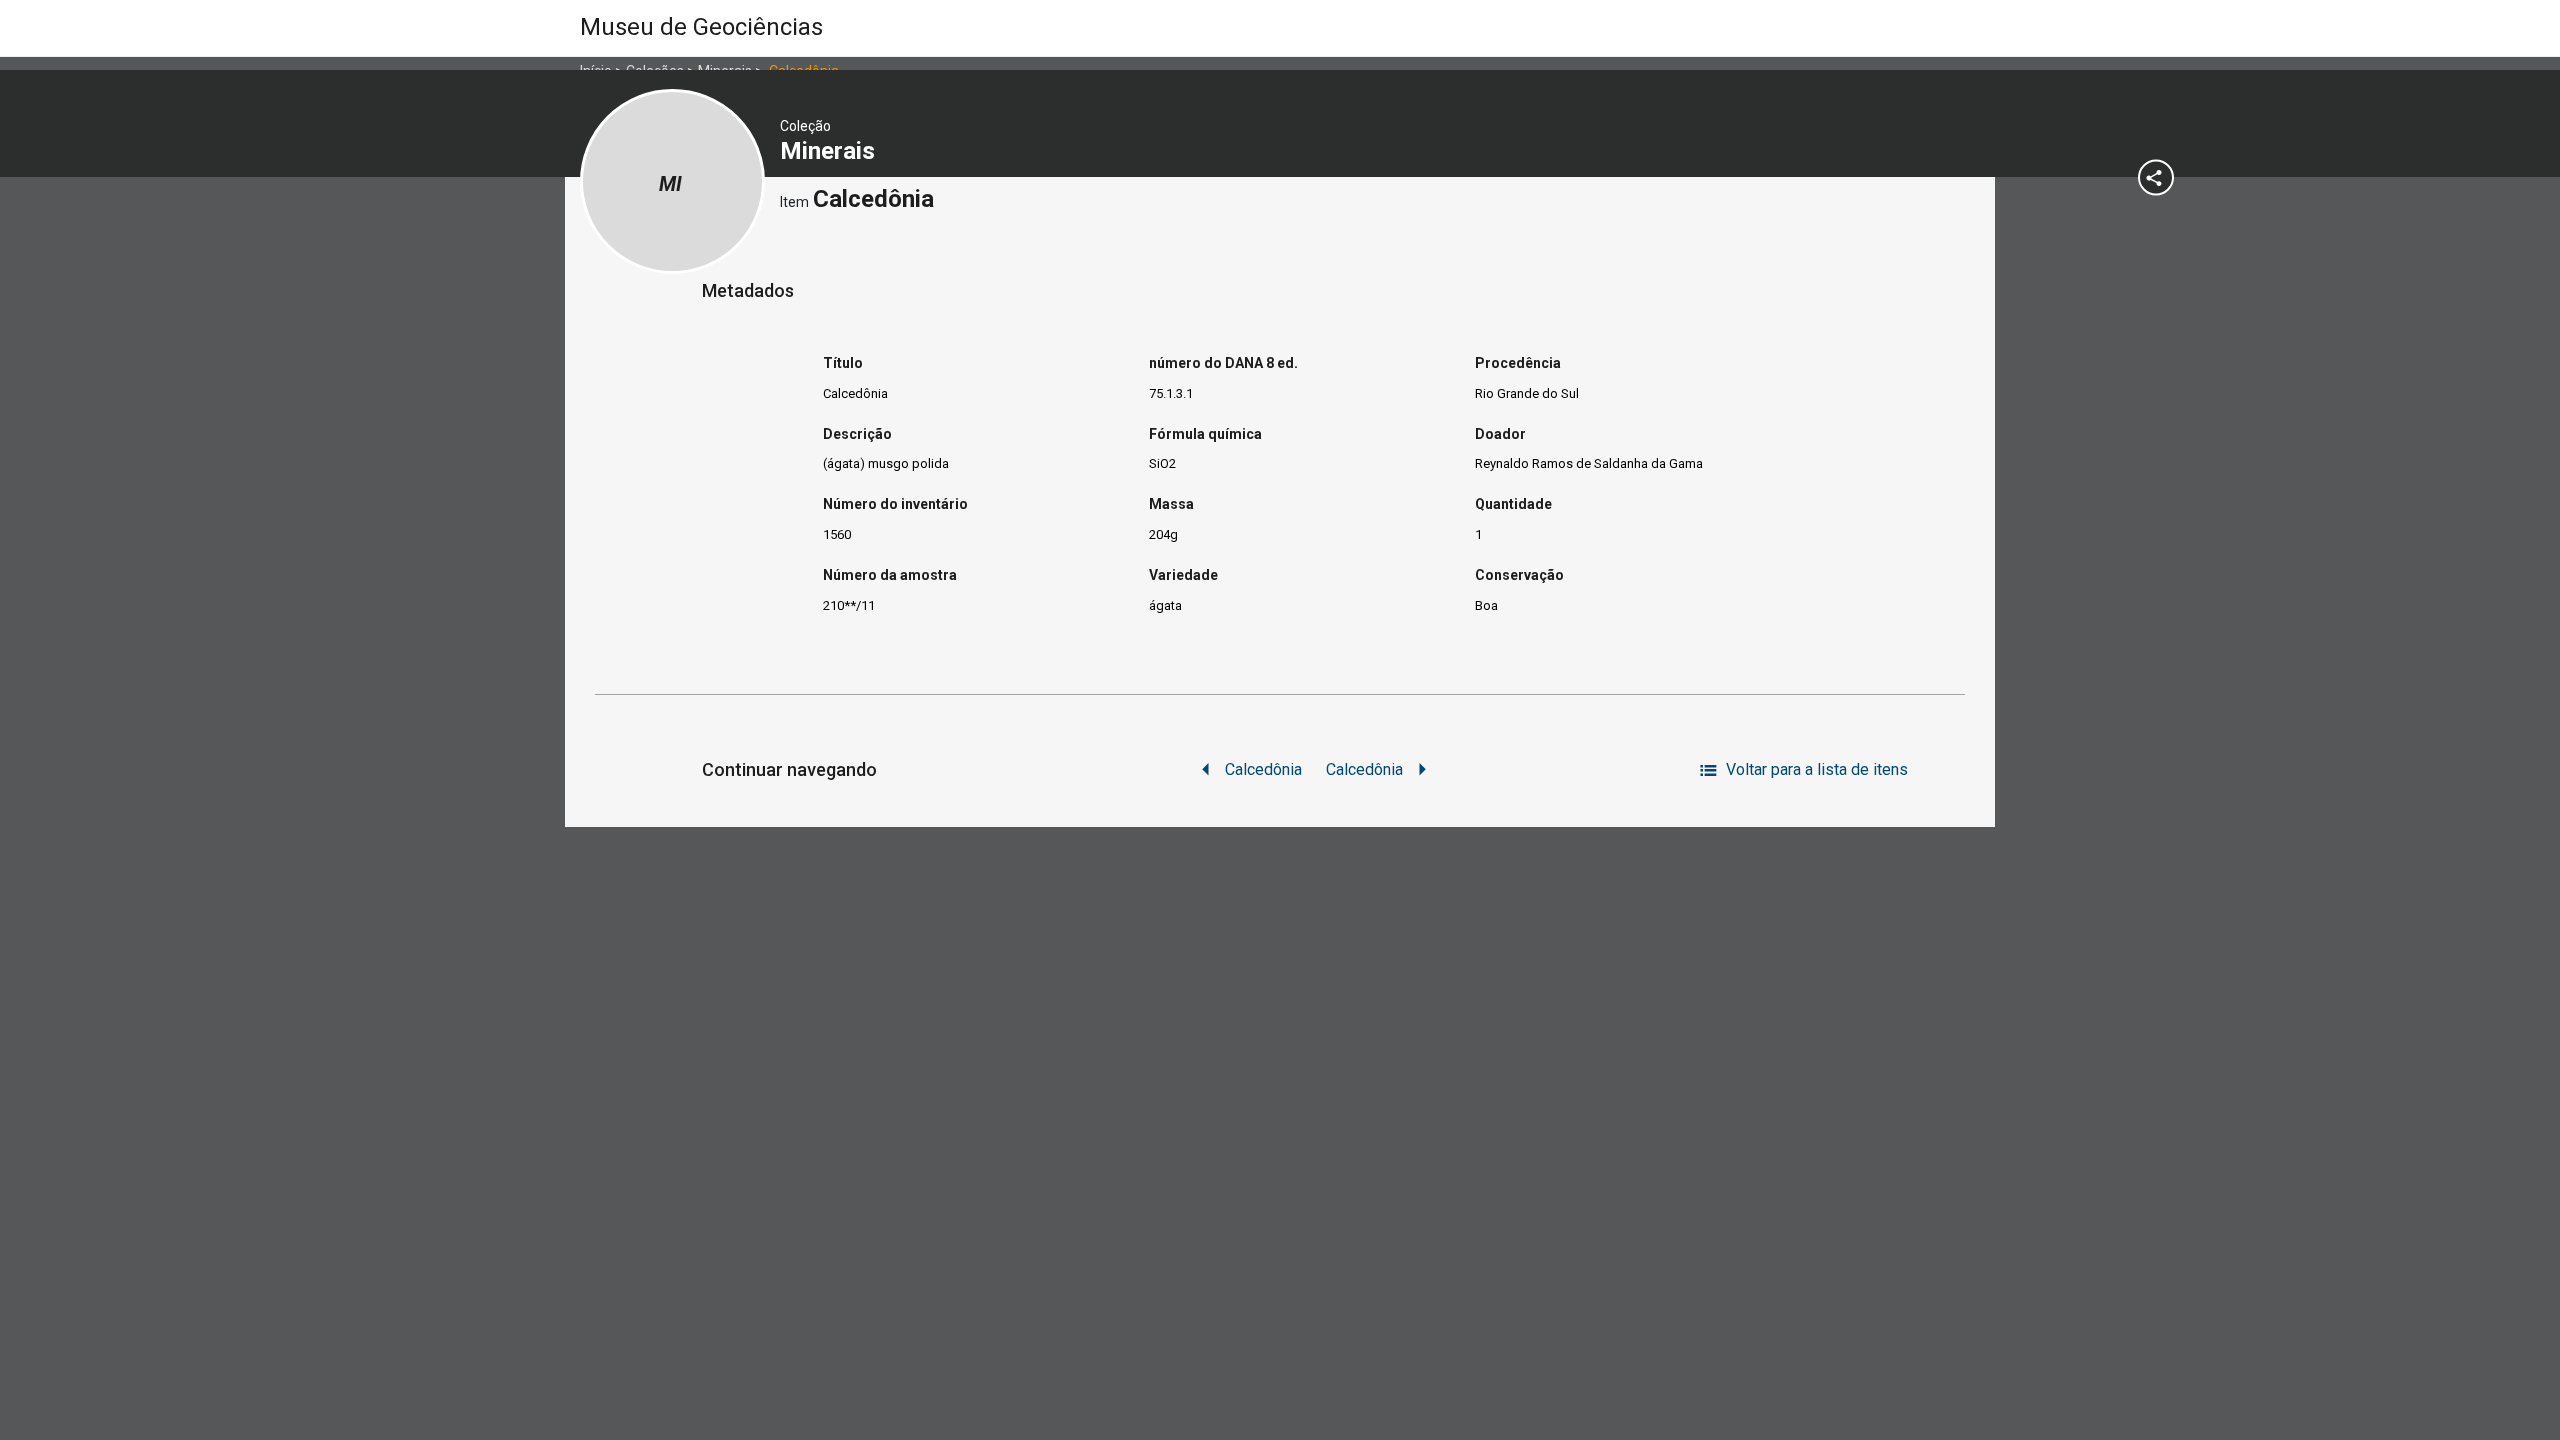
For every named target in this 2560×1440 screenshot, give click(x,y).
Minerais (830, 151)
